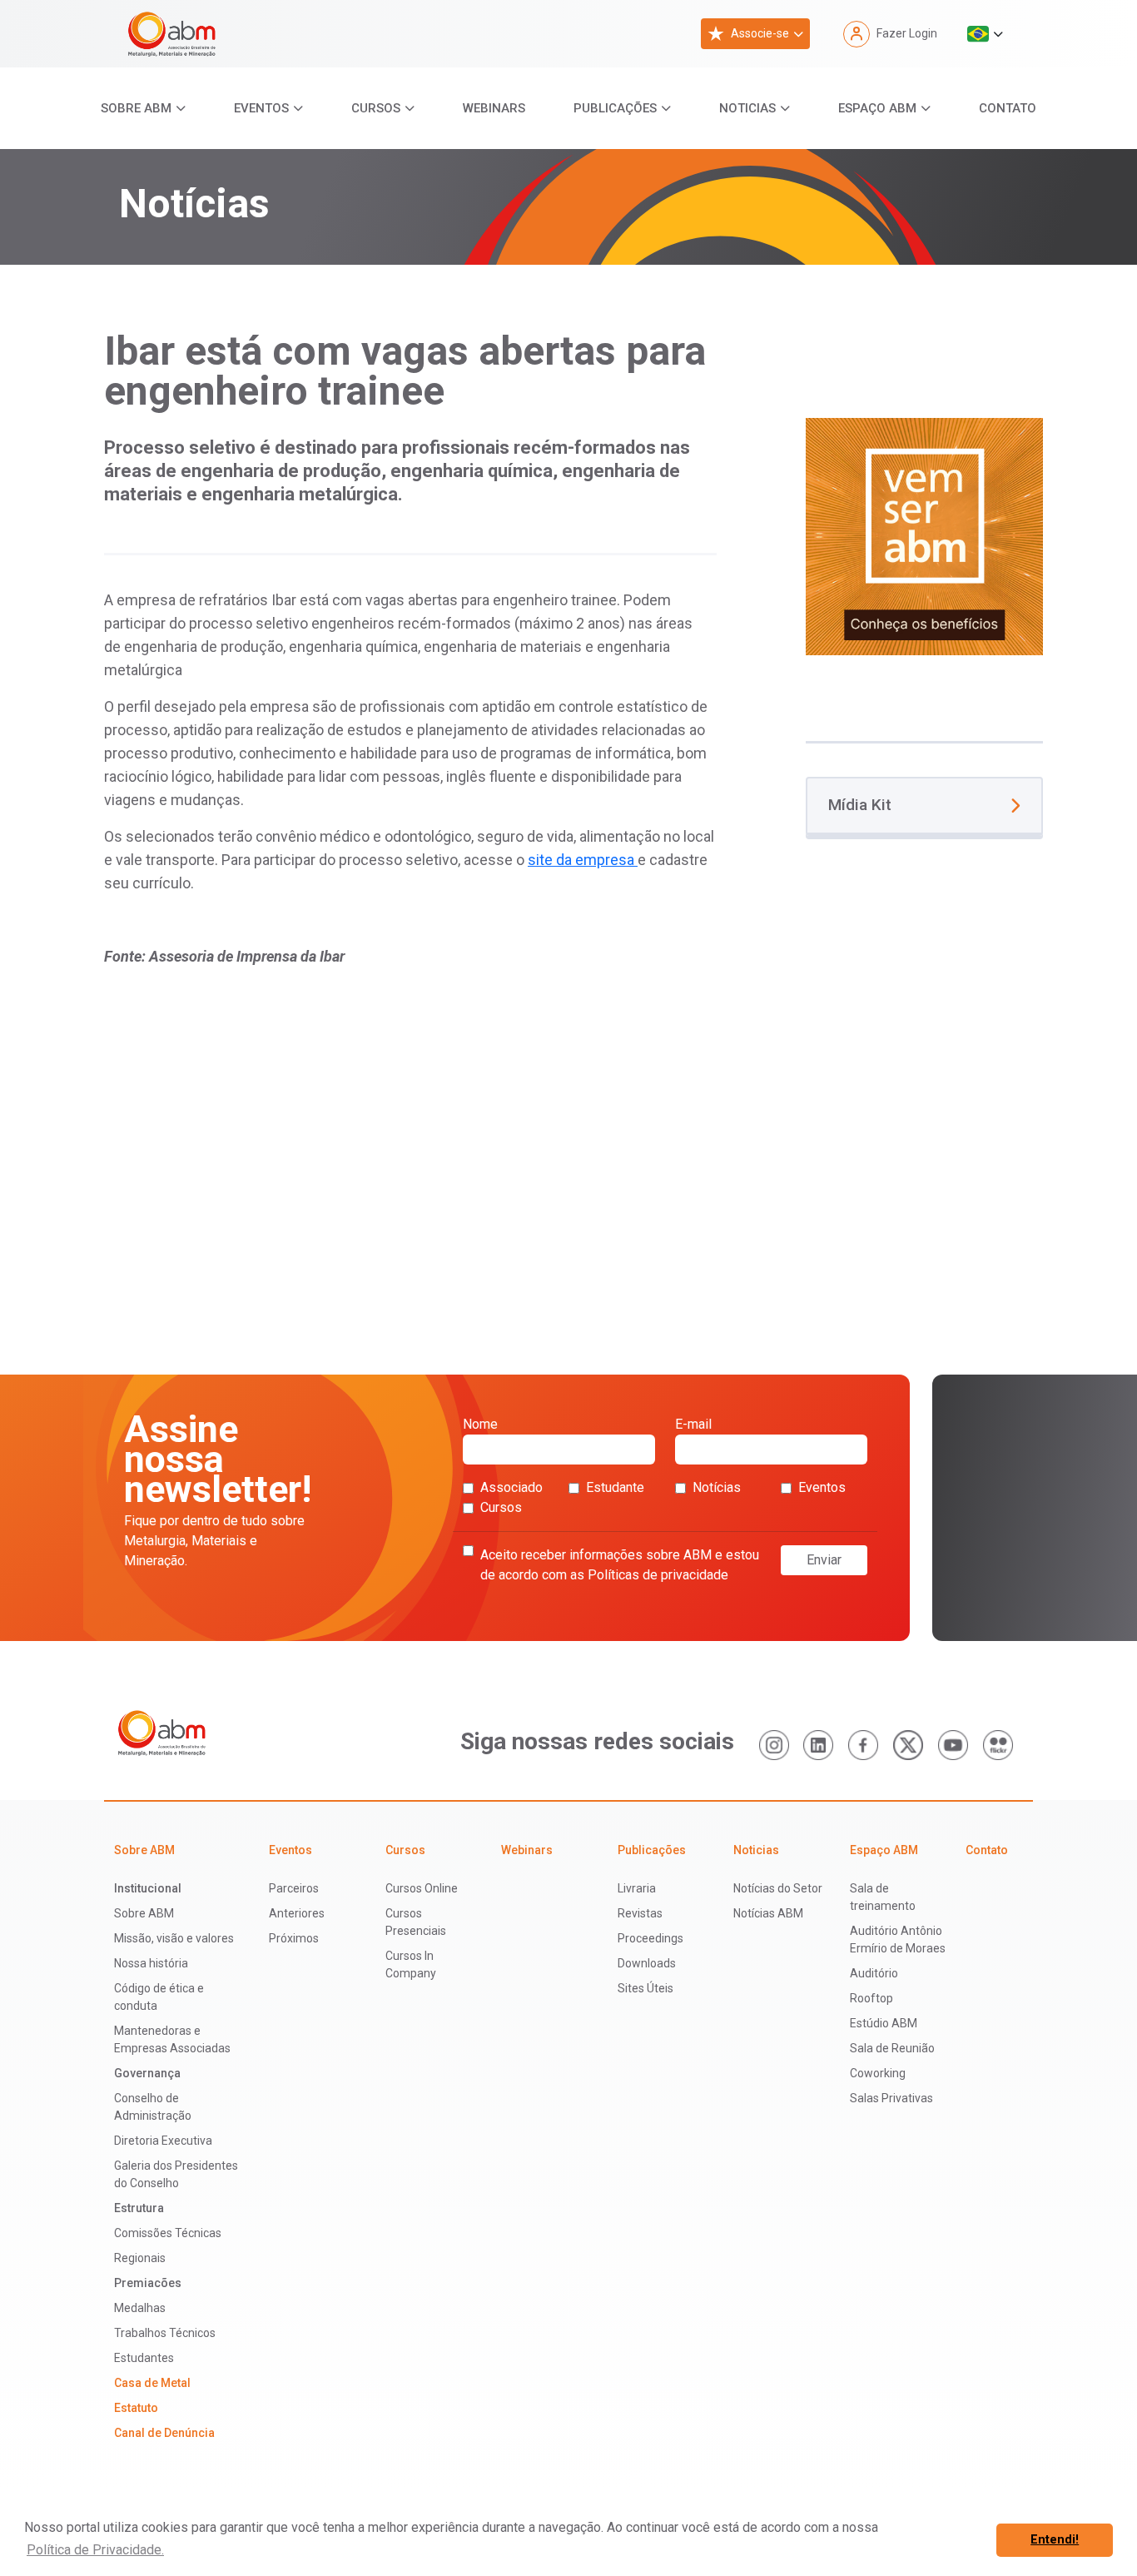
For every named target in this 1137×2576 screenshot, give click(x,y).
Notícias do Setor (778, 1888)
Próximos (294, 1938)
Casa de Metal (152, 2383)
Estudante (615, 1487)
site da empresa (583, 860)
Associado (511, 1487)
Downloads (647, 1963)
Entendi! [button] (1055, 2540)
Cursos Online (422, 1888)
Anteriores (297, 1913)
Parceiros (294, 1888)
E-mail (693, 1424)
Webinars (494, 108)
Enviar (824, 1560)
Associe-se (760, 33)
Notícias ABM (768, 1913)
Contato (1008, 108)
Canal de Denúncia (164, 2433)
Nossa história (151, 1963)
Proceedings (650, 1938)
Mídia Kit (860, 805)
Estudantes (144, 2358)
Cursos (376, 108)
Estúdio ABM (884, 2023)
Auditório (874, 1973)
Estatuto (136, 2408)
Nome (480, 1424)
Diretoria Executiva (163, 2141)
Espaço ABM (877, 108)
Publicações (615, 108)
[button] (985, 34)
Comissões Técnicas (168, 2233)
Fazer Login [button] (907, 33)
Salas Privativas (891, 2098)
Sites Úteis (645, 1988)
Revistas (640, 1913)
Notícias (717, 1487)
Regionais (140, 2258)
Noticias (747, 108)
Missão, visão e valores (174, 1938)
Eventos (261, 108)
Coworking (878, 2073)
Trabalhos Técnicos (165, 2333)
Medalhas (140, 2308)
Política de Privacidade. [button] (95, 2550)
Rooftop (871, 1998)
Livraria (637, 1888)
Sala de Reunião (892, 2048)
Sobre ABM (136, 108)
